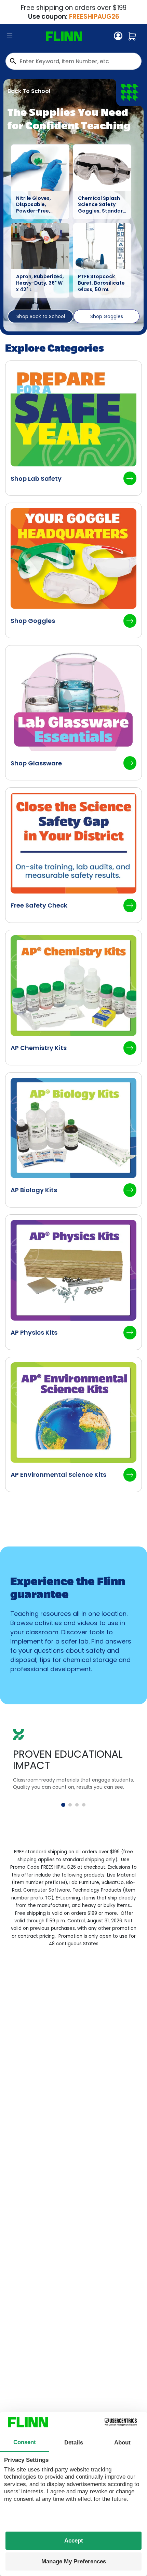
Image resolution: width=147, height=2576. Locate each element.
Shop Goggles (107, 316)
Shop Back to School (41, 316)
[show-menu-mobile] (10, 36)
